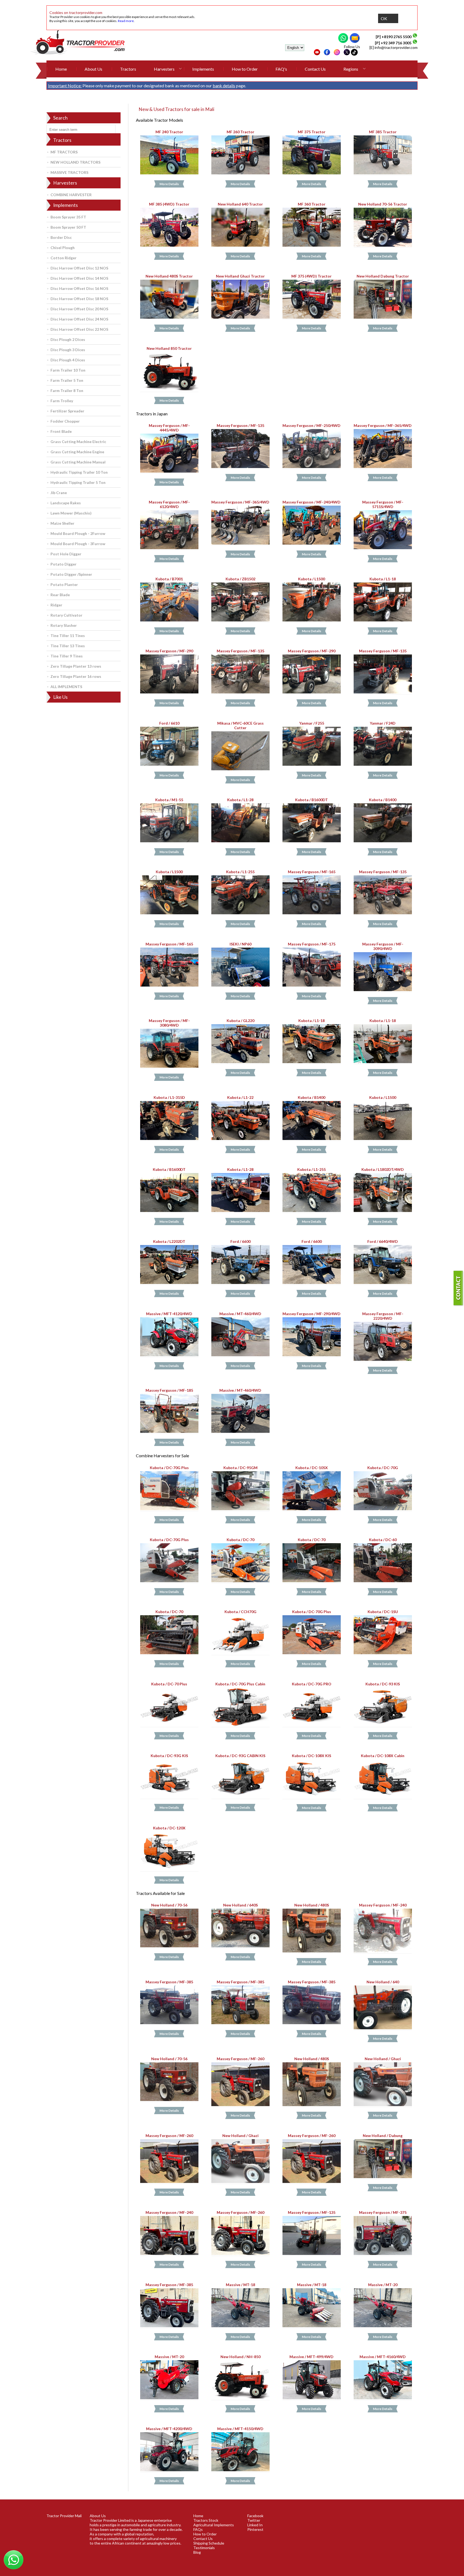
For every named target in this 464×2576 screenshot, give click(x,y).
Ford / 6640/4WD (383, 1241)
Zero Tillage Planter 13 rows (76, 666)
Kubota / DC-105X (312, 1467)
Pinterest (255, 2529)
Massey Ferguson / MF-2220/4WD (383, 1316)
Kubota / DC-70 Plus (169, 1684)
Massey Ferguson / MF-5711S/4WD (383, 504)
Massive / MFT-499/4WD (311, 2357)
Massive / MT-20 (383, 2284)
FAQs (198, 2529)
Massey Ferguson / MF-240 (383, 1905)
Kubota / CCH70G (240, 1612)
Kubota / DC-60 (383, 1540)
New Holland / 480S (312, 1905)
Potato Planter (64, 584)
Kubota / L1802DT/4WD (383, 1169)
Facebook (255, 2516)
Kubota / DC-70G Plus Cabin (240, 1684)
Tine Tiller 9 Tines (67, 656)
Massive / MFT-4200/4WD (169, 2429)
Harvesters (164, 69)
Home (61, 69)
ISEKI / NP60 (240, 944)
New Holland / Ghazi (383, 2059)
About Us (93, 69)
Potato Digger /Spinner (71, 574)
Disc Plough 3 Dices (68, 350)
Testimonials (204, 2548)
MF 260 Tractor (240, 132)
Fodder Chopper (65, 421)
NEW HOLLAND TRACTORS (75, 162)
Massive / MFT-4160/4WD (383, 2357)
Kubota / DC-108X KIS (311, 1756)
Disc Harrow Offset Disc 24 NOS (79, 319)
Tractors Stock (206, 2520)
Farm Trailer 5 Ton (67, 380)
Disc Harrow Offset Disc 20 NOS (79, 309)
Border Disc (61, 237)
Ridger (56, 605)
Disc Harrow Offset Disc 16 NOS (79, 288)
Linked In (255, 2525)
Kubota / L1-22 (240, 1097)
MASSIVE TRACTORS (69, 172)
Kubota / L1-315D (169, 1097)
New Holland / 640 (383, 1982)
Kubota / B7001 (169, 579)
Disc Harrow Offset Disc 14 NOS (79, 278)
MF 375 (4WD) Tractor (311, 276)
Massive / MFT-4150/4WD (240, 2429)
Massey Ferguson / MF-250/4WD (311, 425)
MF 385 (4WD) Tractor (169, 204)
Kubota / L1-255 (240, 872)
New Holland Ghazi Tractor (240, 276)
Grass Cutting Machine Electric (78, 442)
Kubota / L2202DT (169, 1241)
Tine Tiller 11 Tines (68, 636)
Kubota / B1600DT (311, 800)
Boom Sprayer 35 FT (68, 217)
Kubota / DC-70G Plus (169, 1467)
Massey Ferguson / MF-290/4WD (311, 1313)
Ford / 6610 (169, 723)
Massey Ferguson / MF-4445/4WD (169, 428)
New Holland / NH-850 (240, 2357)
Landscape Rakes (66, 503)
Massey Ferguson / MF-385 (169, 1982)
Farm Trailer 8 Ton (67, 391)
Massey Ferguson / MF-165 (312, 872)
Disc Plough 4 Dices (68, 360)
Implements (203, 69)
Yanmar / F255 (312, 723)
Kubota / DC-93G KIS (169, 1756)
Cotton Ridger (64, 258)
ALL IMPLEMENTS (66, 687)
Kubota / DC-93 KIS (383, 1684)
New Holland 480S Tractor (169, 276)
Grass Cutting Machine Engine (77, 452)
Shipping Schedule (209, 2543)
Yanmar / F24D (383, 723)
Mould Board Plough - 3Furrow (78, 544)
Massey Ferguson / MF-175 (312, 944)
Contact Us (315, 69)
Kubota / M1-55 (169, 800)
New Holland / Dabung (383, 2136)
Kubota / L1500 (311, 579)
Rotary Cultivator (66, 615)
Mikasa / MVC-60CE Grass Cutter (240, 725)
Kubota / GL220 (240, 1021)
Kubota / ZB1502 (240, 579)
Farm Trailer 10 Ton (68, 370)
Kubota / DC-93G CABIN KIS (240, 1756)
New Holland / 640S (240, 1905)
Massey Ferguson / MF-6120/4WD (169, 504)
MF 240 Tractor (169, 132)
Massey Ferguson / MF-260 (240, 2059)
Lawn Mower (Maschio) (71, 513)
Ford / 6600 (240, 1241)
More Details (169, 184)
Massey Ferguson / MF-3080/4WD (169, 1023)
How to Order (245, 69)
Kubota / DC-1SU (383, 1612)
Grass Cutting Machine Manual (78, 462)
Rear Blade (60, 595)
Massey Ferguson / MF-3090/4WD (383, 946)
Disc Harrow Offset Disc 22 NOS (79, 329)
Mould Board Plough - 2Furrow (78, 533)
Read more (126, 21)
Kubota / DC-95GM (240, 1467)
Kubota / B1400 (383, 800)
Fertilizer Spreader (67, 411)
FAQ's (281, 69)
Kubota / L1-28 (240, 800)
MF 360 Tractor (312, 204)
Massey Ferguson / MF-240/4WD (311, 502)
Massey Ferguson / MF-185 (169, 1390)
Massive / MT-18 (240, 2284)
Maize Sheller (62, 523)
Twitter (254, 2520)
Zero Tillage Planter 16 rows (76, 676)
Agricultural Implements (214, 2525)
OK (384, 18)
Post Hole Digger (66, 554)
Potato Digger (64, 564)
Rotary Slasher (64, 625)
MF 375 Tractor (312, 132)
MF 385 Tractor (383, 132)
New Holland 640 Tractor (240, 204)
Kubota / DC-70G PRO (312, 1684)
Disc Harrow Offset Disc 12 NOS (79, 268)
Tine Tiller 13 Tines (68, 646)
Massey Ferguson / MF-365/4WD (383, 425)
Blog (197, 2552)
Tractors (128, 69)
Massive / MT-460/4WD (240, 1313)
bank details (224, 86)
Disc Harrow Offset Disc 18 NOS (79, 299)
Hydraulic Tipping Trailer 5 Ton (78, 482)
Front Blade (61, 431)
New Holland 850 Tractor (169, 348)
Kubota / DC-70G (383, 1467)
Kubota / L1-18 (383, 579)
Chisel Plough (63, 248)
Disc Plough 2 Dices (68, 339)
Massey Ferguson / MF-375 (383, 2212)
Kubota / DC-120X (169, 1828)
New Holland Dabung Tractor (383, 276)
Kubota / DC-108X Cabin (383, 1756)
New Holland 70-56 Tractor (383, 204)
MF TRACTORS (64, 152)
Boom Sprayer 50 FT (68, 227)
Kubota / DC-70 (240, 1540)
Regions (351, 69)
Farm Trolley (62, 401)
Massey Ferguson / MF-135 (240, 425)
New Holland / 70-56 (169, 1905)
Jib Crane (59, 493)
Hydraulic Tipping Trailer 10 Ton (79, 472)
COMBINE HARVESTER (71, 195)
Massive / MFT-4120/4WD (169, 1313)
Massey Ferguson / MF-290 (169, 651)
